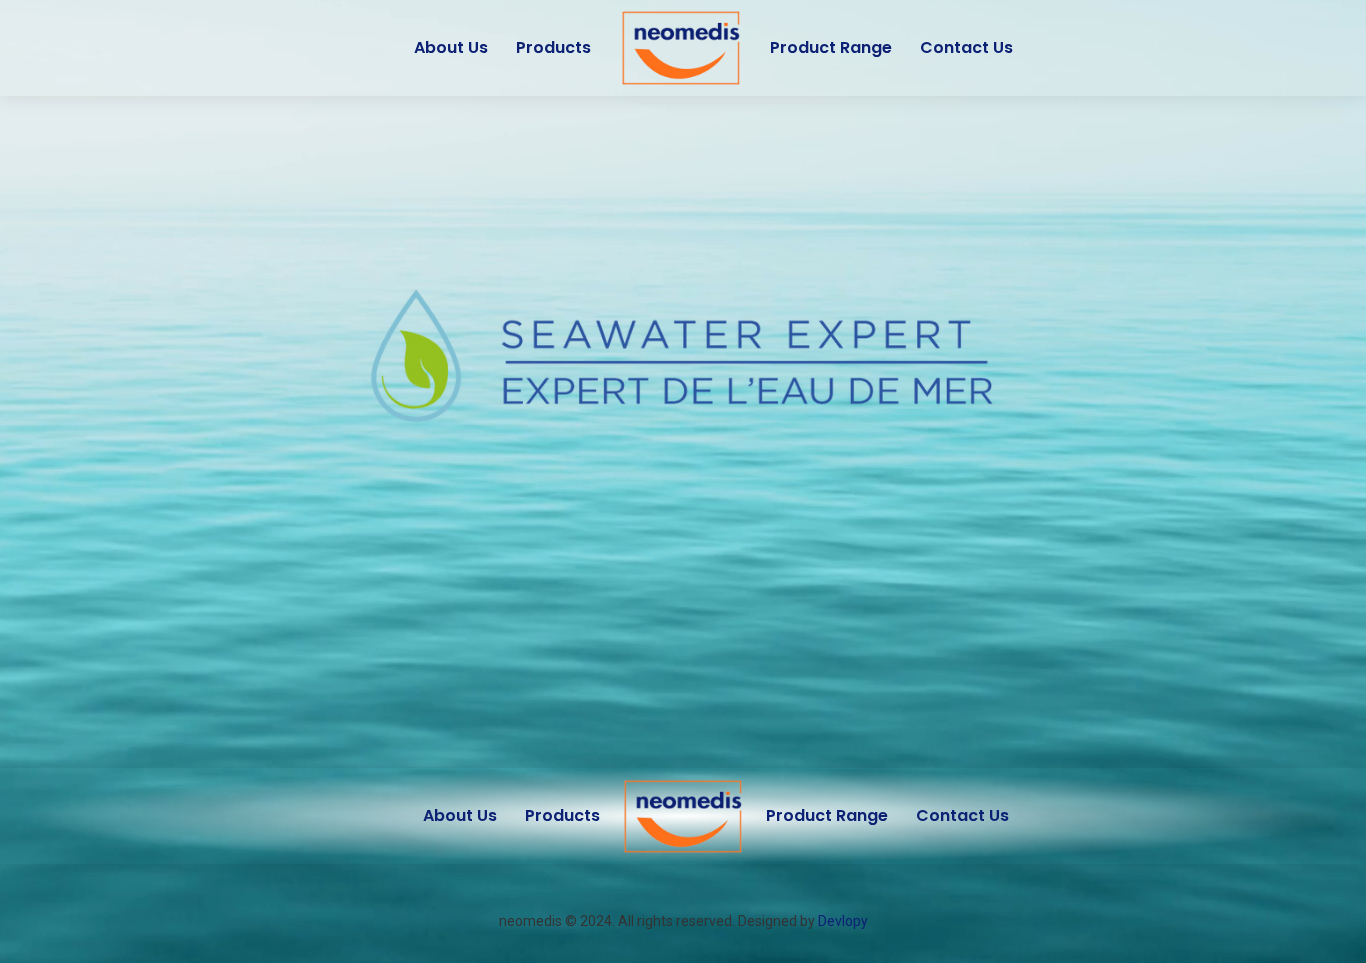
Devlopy (843, 921)
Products (553, 47)
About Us (451, 47)
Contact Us (966, 47)
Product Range (831, 47)
